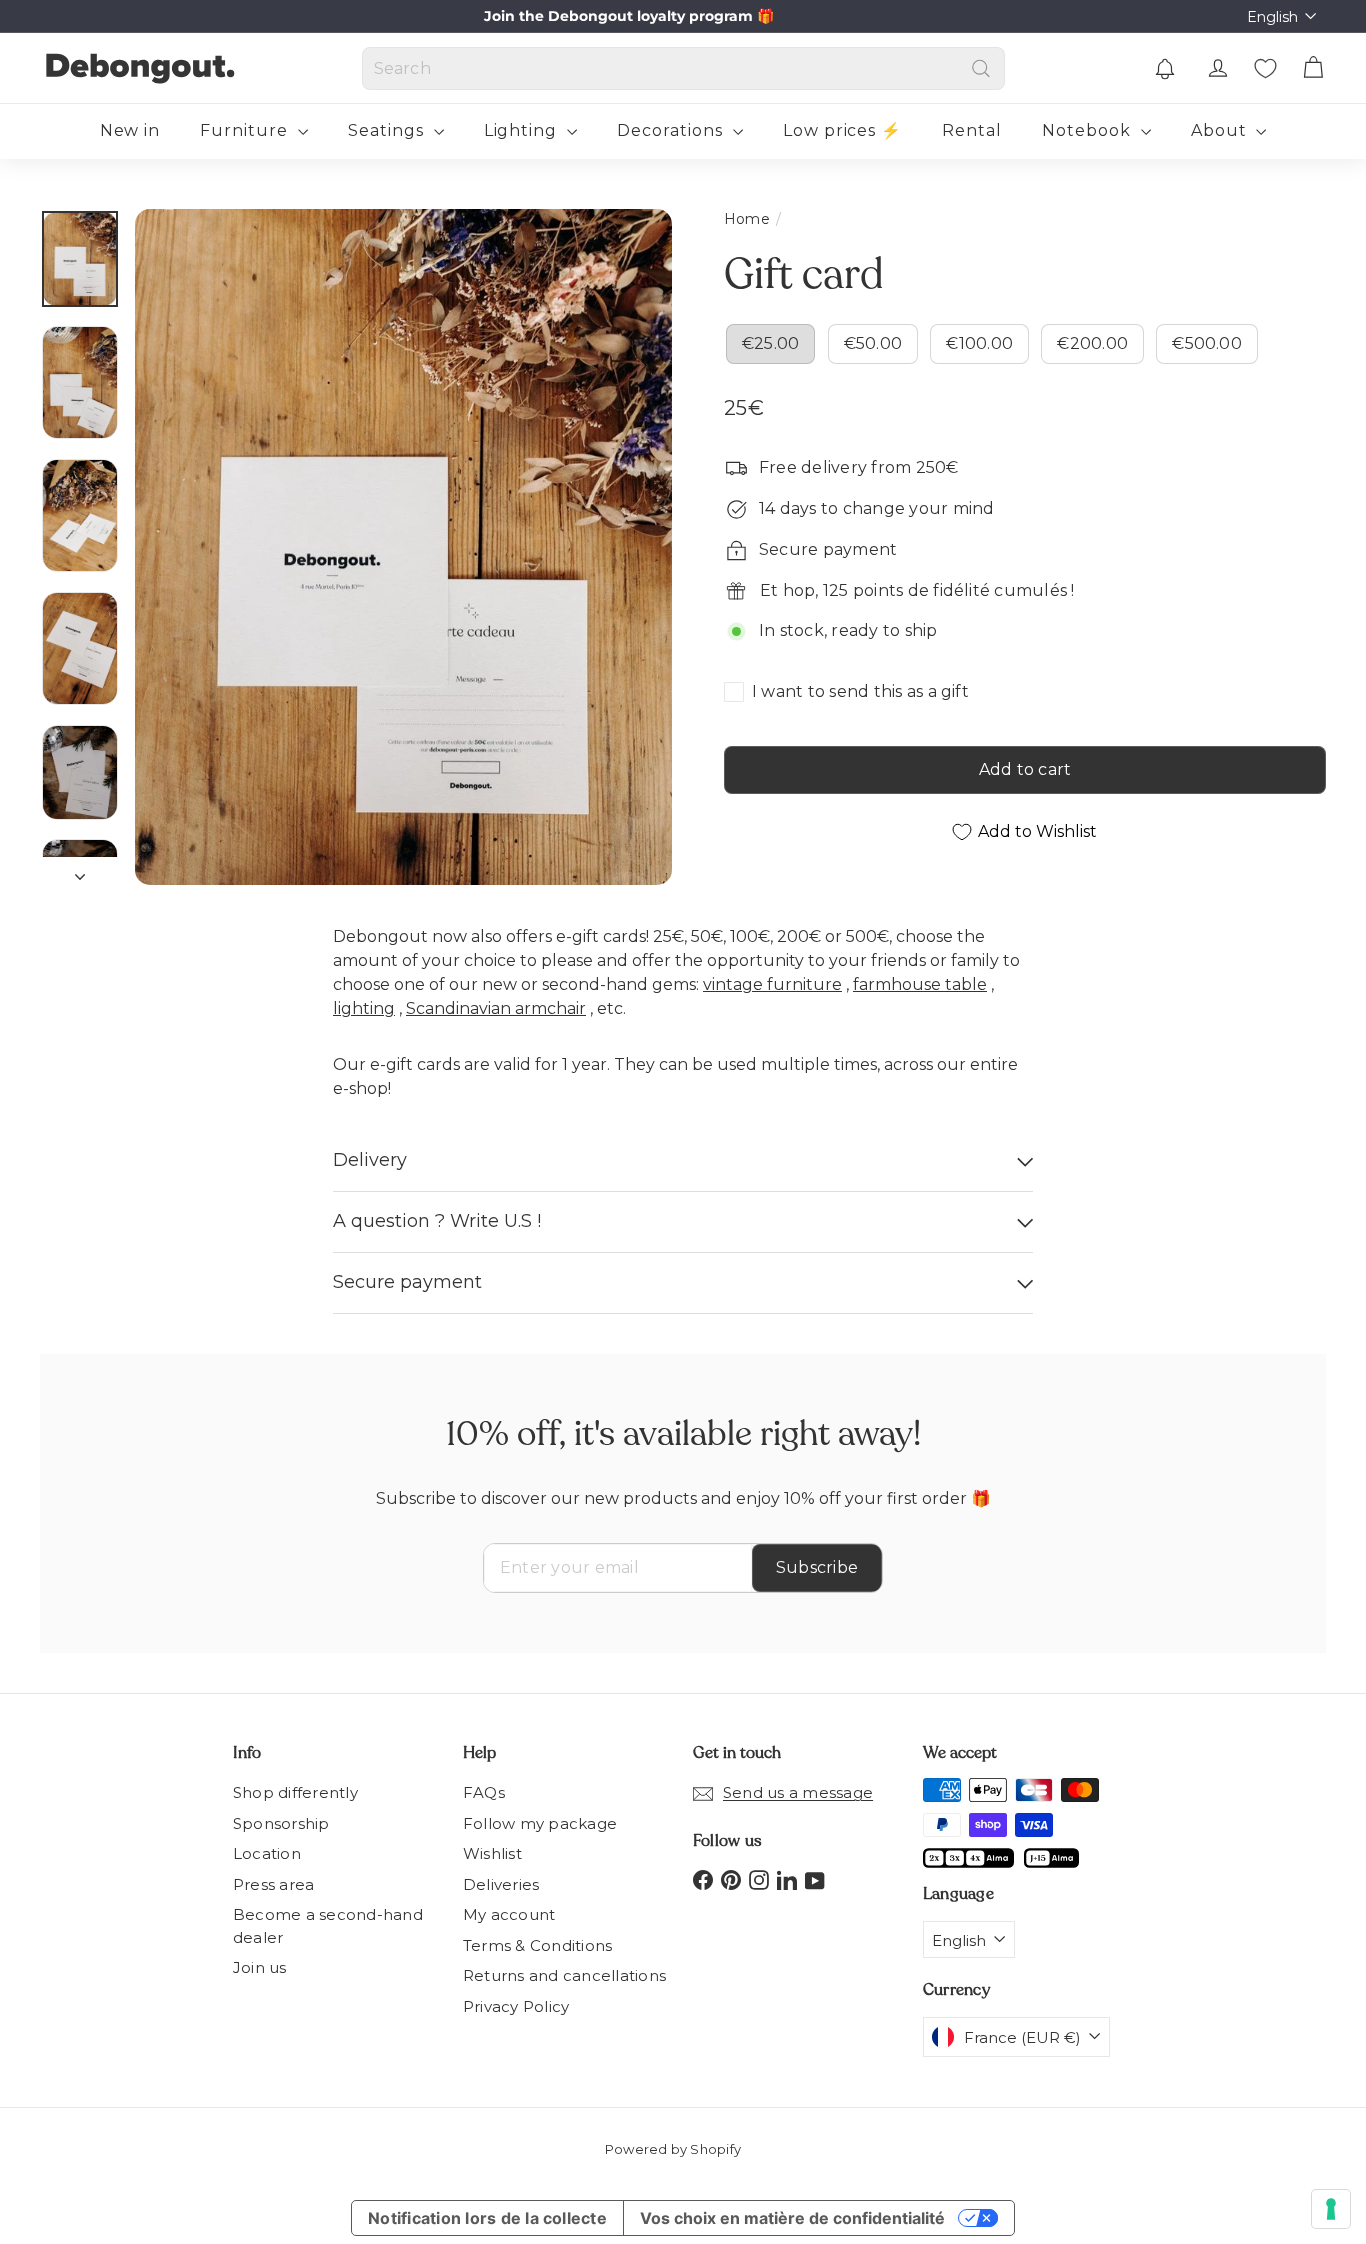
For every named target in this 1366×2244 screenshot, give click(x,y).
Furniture (246, 130)
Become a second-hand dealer (328, 1926)
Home (747, 219)
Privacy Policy (516, 2006)
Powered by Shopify (673, 2149)
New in (130, 130)
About (1221, 130)
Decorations (672, 130)
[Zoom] (403, 547)
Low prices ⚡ (843, 130)
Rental (972, 130)
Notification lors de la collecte (487, 2218)
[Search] (981, 68)
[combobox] (683, 68)
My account (509, 1914)
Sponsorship (281, 1823)
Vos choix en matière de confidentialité (792, 2218)
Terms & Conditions (537, 1945)
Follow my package (540, 1823)
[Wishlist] (1265, 68)
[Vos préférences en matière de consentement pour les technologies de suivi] (1331, 2209)
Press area (273, 1884)
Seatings (388, 130)
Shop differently (295, 1792)
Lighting (523, 130)
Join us (260, 1967)
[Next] (80, 871)
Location (267, 1853)
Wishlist (492, 1853)
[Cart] (1313, 68)
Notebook (1089, 130)
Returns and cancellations (564, 1975)
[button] (1165, 69)
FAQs (484, 1792)
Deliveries (501, 1884)
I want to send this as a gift (860, 691)
